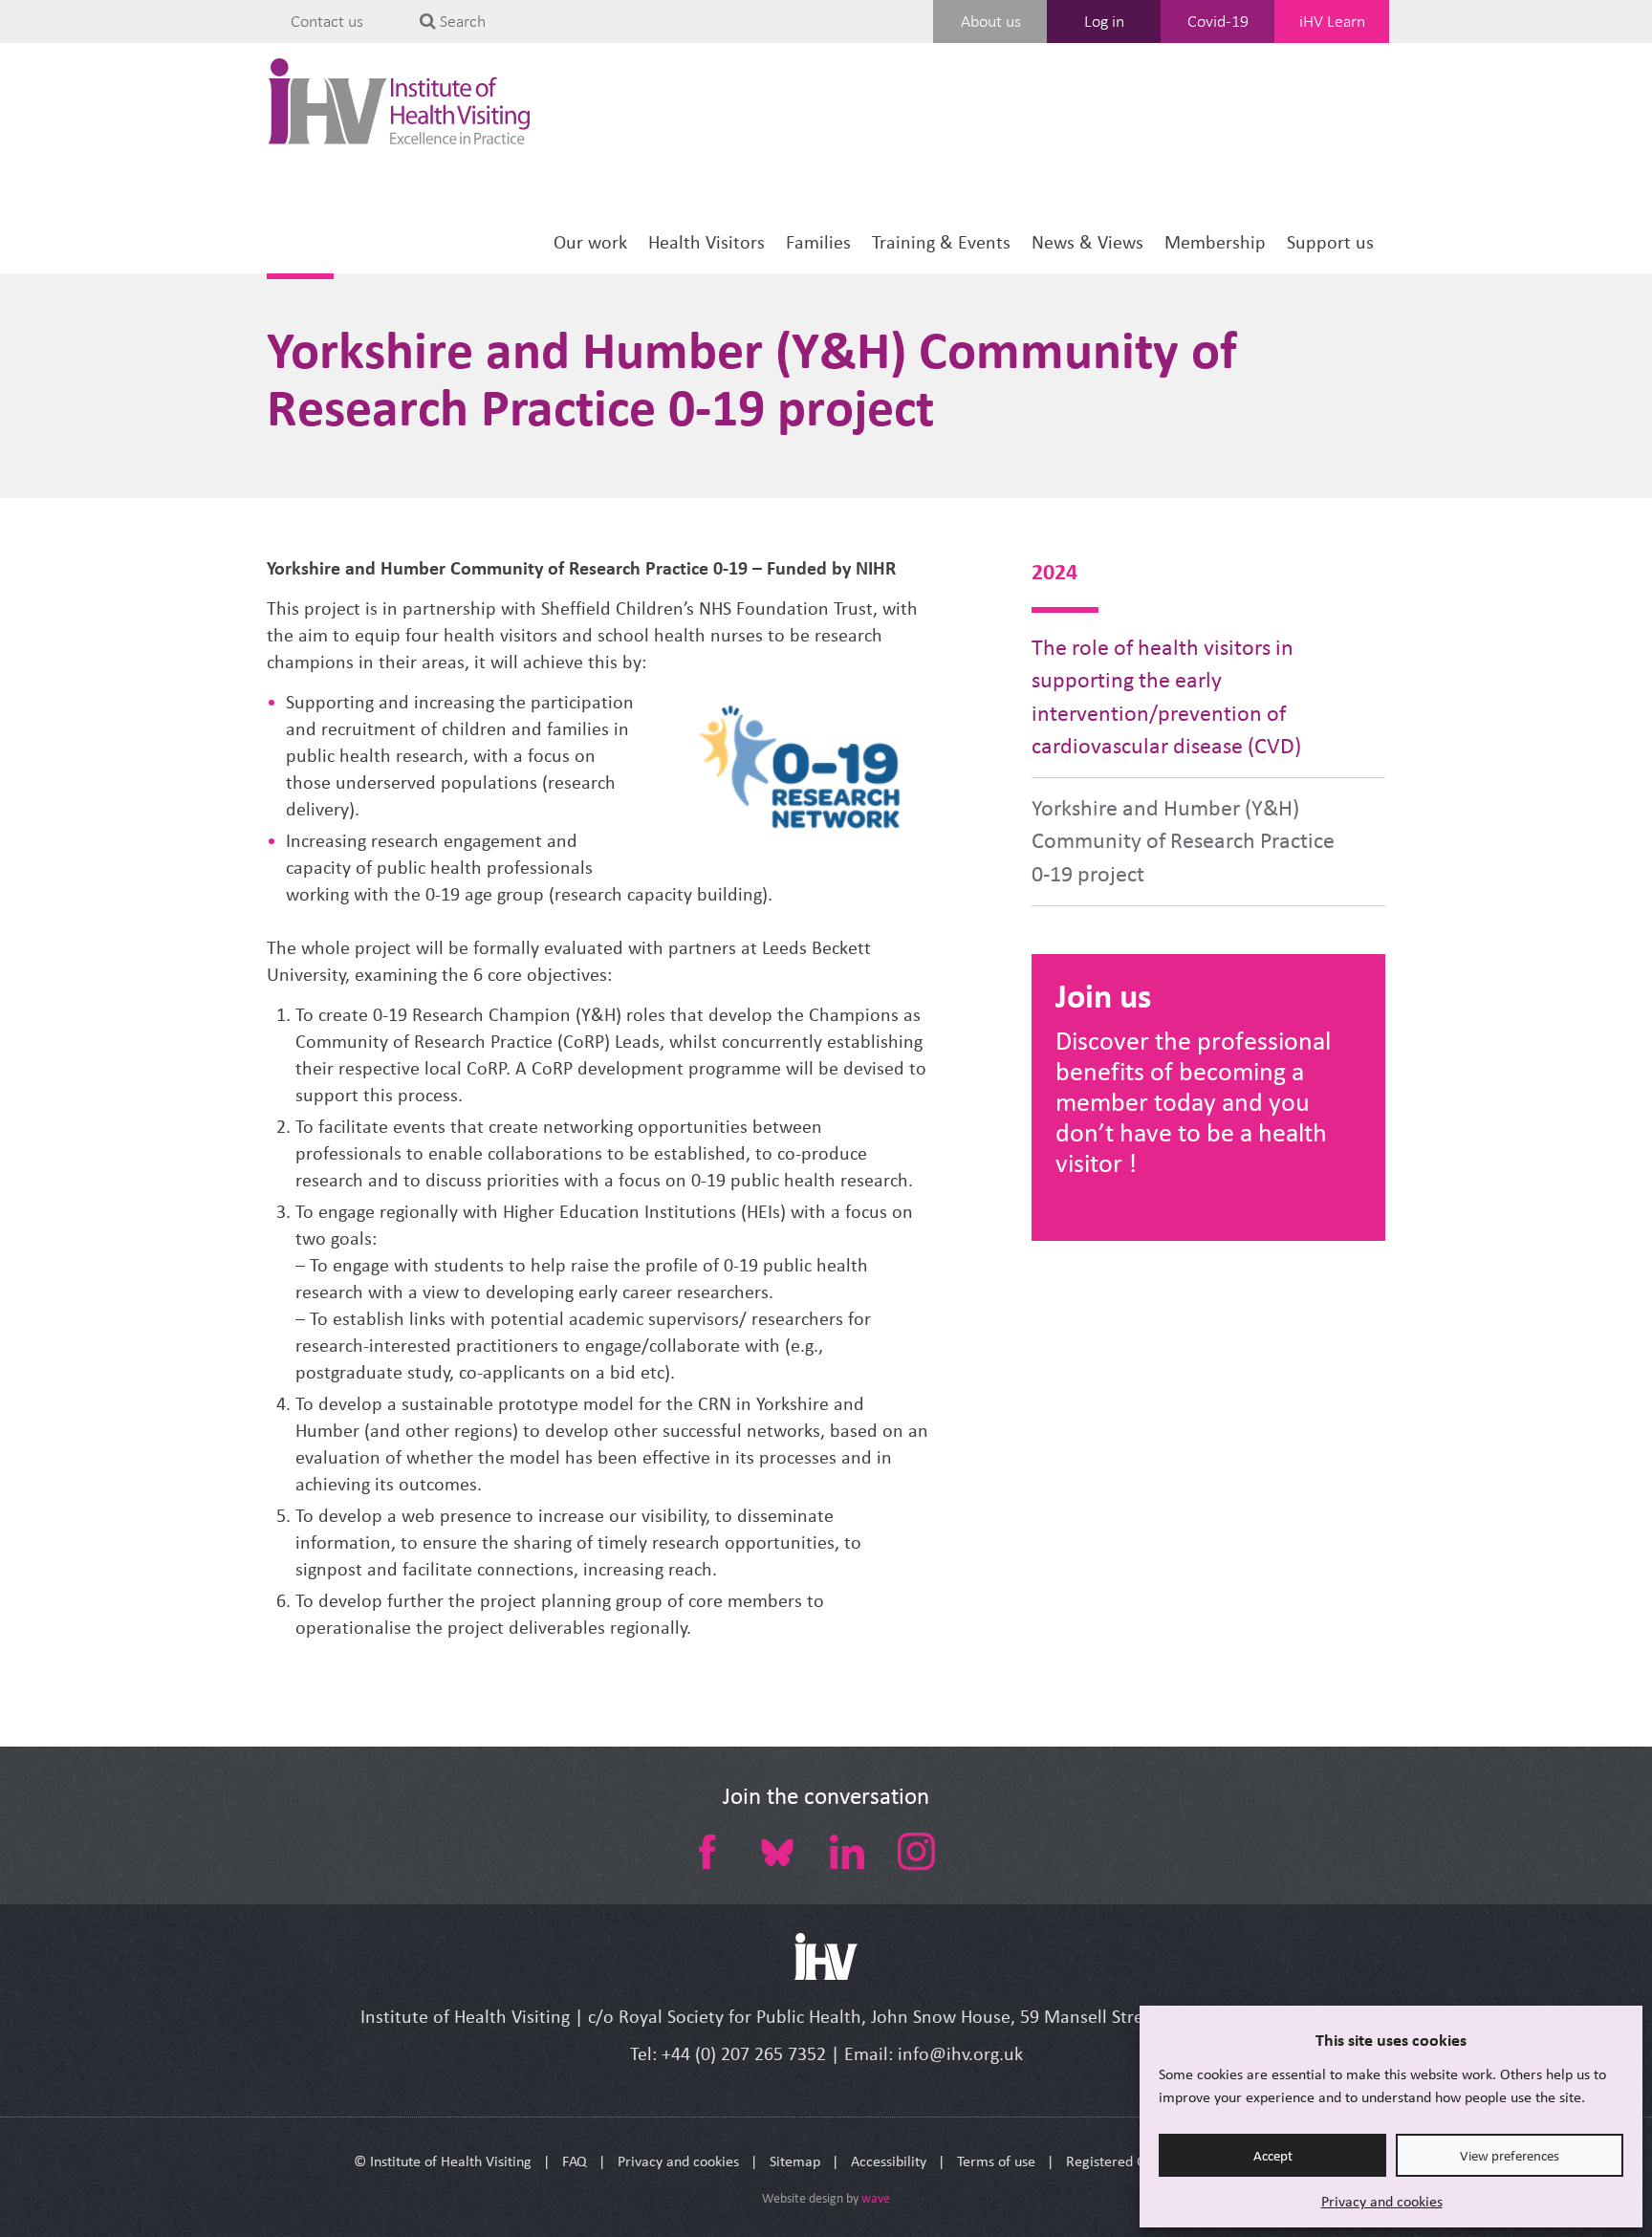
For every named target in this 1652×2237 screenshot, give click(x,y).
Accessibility (889, 2161)
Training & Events (941, 242)
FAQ (575, 2161)
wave (876, 2198)
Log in (1104, 21)
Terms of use (996, 2161)
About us (991, 21)
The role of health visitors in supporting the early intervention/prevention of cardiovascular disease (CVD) (1166, 697)
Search (461, 21)
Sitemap (795, 2161)
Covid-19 (1218, 21)
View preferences (1510, 2156)
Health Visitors (706, 242)
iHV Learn (1332, 21)
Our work (590, 242)
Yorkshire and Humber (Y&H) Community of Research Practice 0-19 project (1183, 841)
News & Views (1087, 242)
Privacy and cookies (1382, 2201)
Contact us (327, 21)
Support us (1330, 242)
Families (818, 242)
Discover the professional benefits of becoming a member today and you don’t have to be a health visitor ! (1193, 1102)
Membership (1215, 242)
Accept (1273, 2156)
